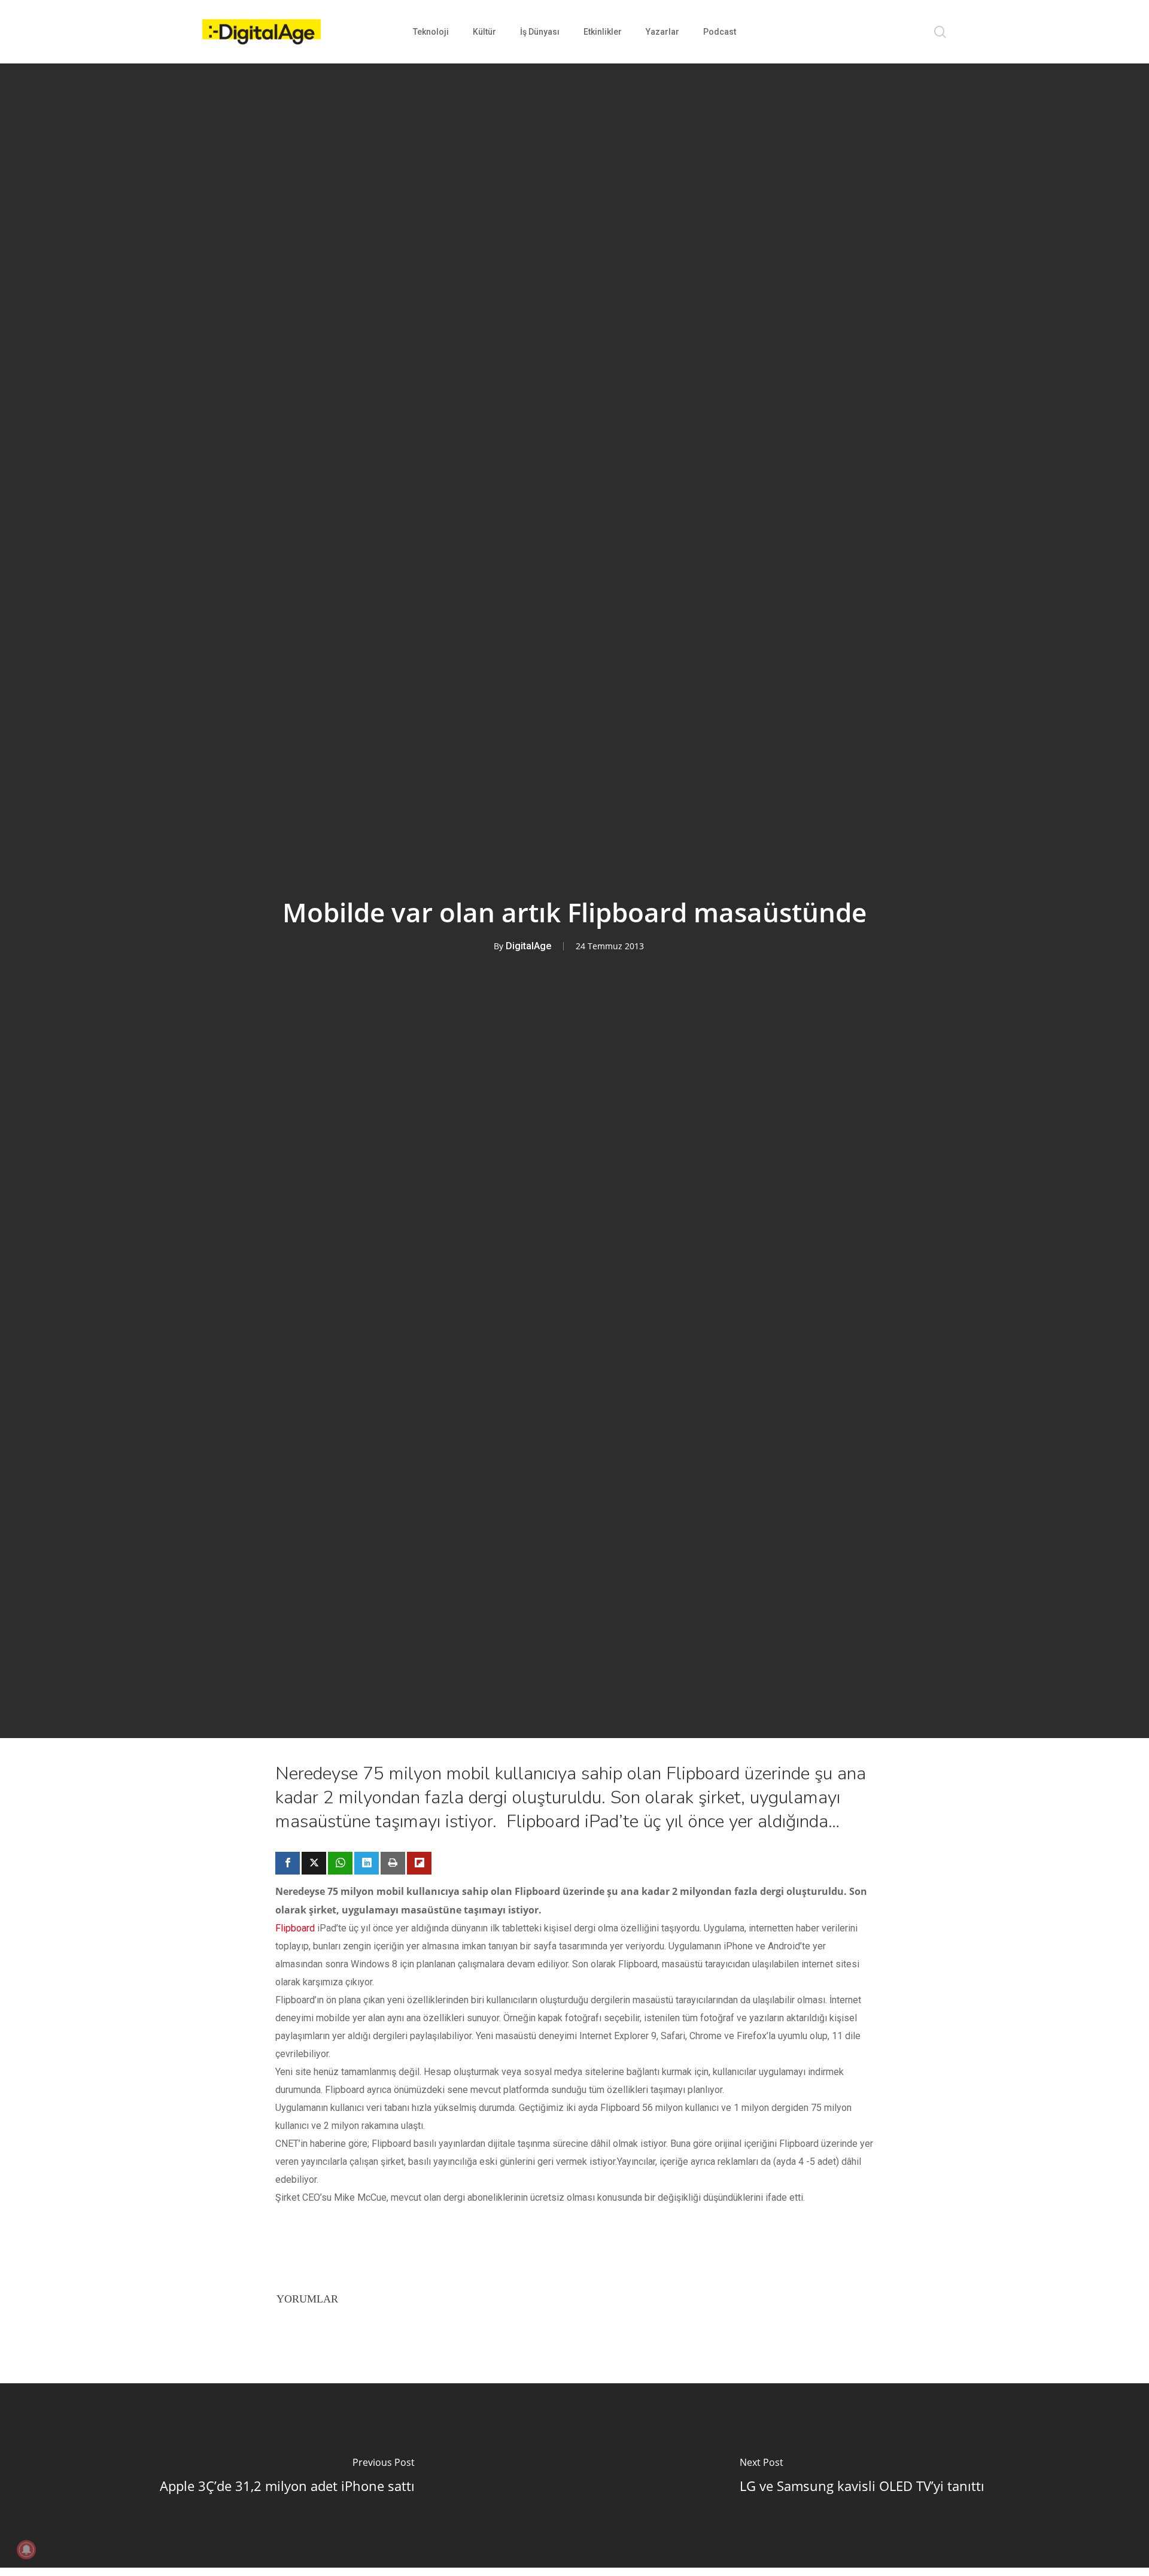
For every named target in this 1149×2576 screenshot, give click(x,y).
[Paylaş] (288, 1863)
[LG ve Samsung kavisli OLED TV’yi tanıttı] (862, 2475)
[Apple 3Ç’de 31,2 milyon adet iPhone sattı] (287, 2475)
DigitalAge (528, 946)
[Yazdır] (393, 1863)
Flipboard (295, 1928)
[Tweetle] (314, 1863)
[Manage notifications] (26, 2550)
